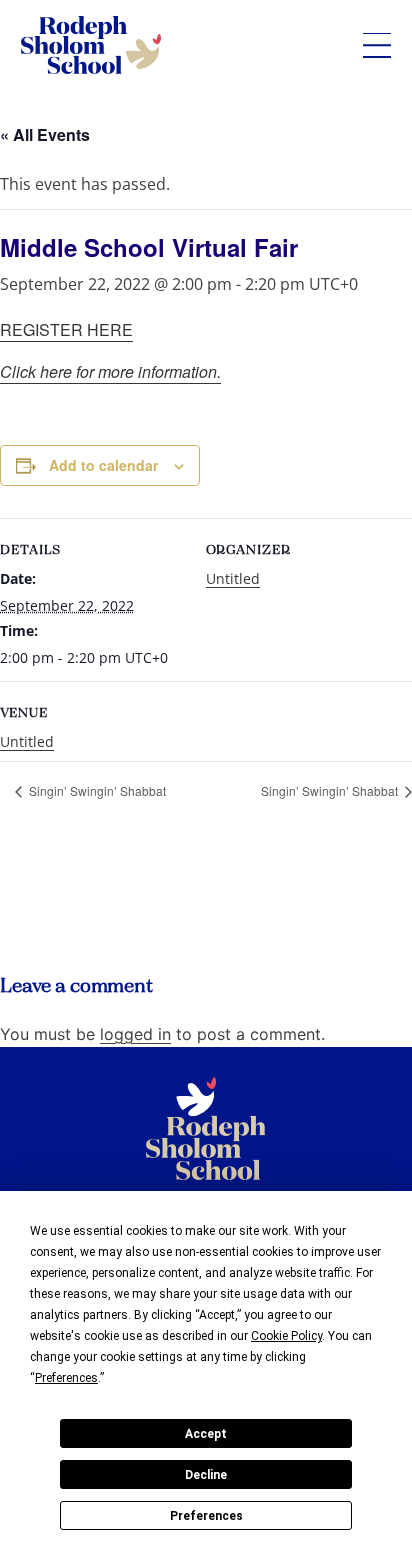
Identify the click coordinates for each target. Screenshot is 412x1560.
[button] (377, 45)
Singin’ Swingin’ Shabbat (96, 790)
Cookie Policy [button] (286, 1336)
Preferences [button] (66, 1378)
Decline (206, 1475)
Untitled (233, 578)
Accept (206, 1434)
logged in (135, 1034)
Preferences (206, 1516)
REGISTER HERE (66, 329)
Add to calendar (103, 465)
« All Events (45, 134)
